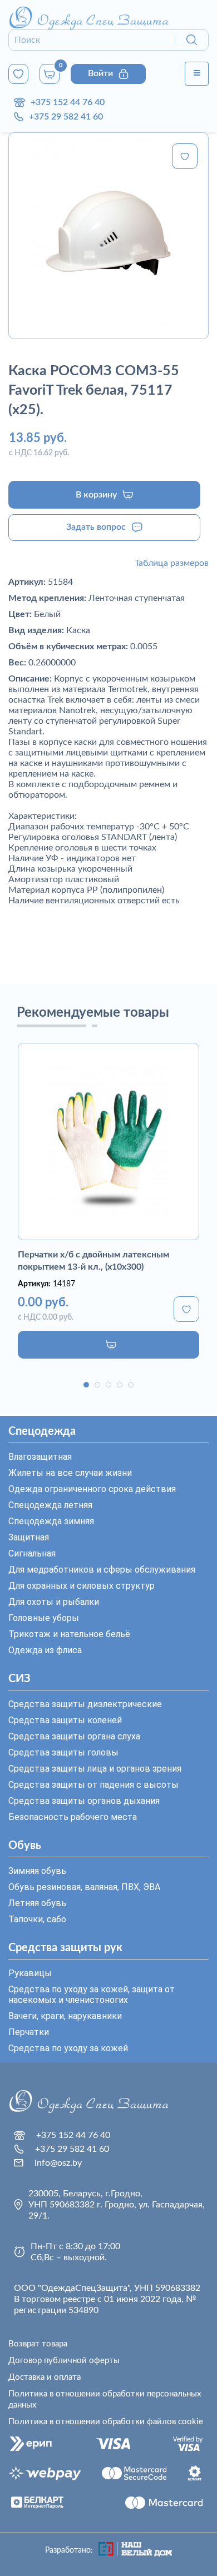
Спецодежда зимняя (51, 1521)
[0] (18, 74)
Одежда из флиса (45, 1650)
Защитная (29, 1537)
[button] (86, 1385)
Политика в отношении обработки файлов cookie (106, 2422)
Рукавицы (30, 1973)
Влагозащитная (40, 1457)
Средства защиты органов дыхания (84, 1801)
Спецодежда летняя (50, 1505)
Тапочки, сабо (37, 1919)
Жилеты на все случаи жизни (70, 1473)
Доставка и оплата (45, 2377)
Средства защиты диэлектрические (85, 1704)
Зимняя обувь (37, 1871)
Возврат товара (38, 2344)
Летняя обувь (37, 1903)
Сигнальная (32, 1553)
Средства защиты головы (63, 1752)
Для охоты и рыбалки (54, 1602)
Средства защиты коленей (65, 1720)
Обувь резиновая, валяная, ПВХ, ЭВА (84, 1887)
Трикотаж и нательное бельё (69, 1634)
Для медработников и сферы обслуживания (102, 1570)
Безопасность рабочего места (73, 1817)
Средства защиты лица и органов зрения (95, 1769)
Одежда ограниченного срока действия (92, 1489)
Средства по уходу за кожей (68, 2048)
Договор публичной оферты (64, 2361)
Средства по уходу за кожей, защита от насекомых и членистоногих (92, 1995)
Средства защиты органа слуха (74, 1736)
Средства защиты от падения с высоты (93, 1785)
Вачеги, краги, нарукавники (65, 2016)
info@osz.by (58, 2163)
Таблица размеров (172, 563)
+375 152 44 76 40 (68, 102)
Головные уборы (44, 1618)
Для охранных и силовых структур (82, 1586)
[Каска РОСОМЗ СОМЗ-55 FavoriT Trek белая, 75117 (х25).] (108, 236)
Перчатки (29, 2032)
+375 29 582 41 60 (66, 117)
